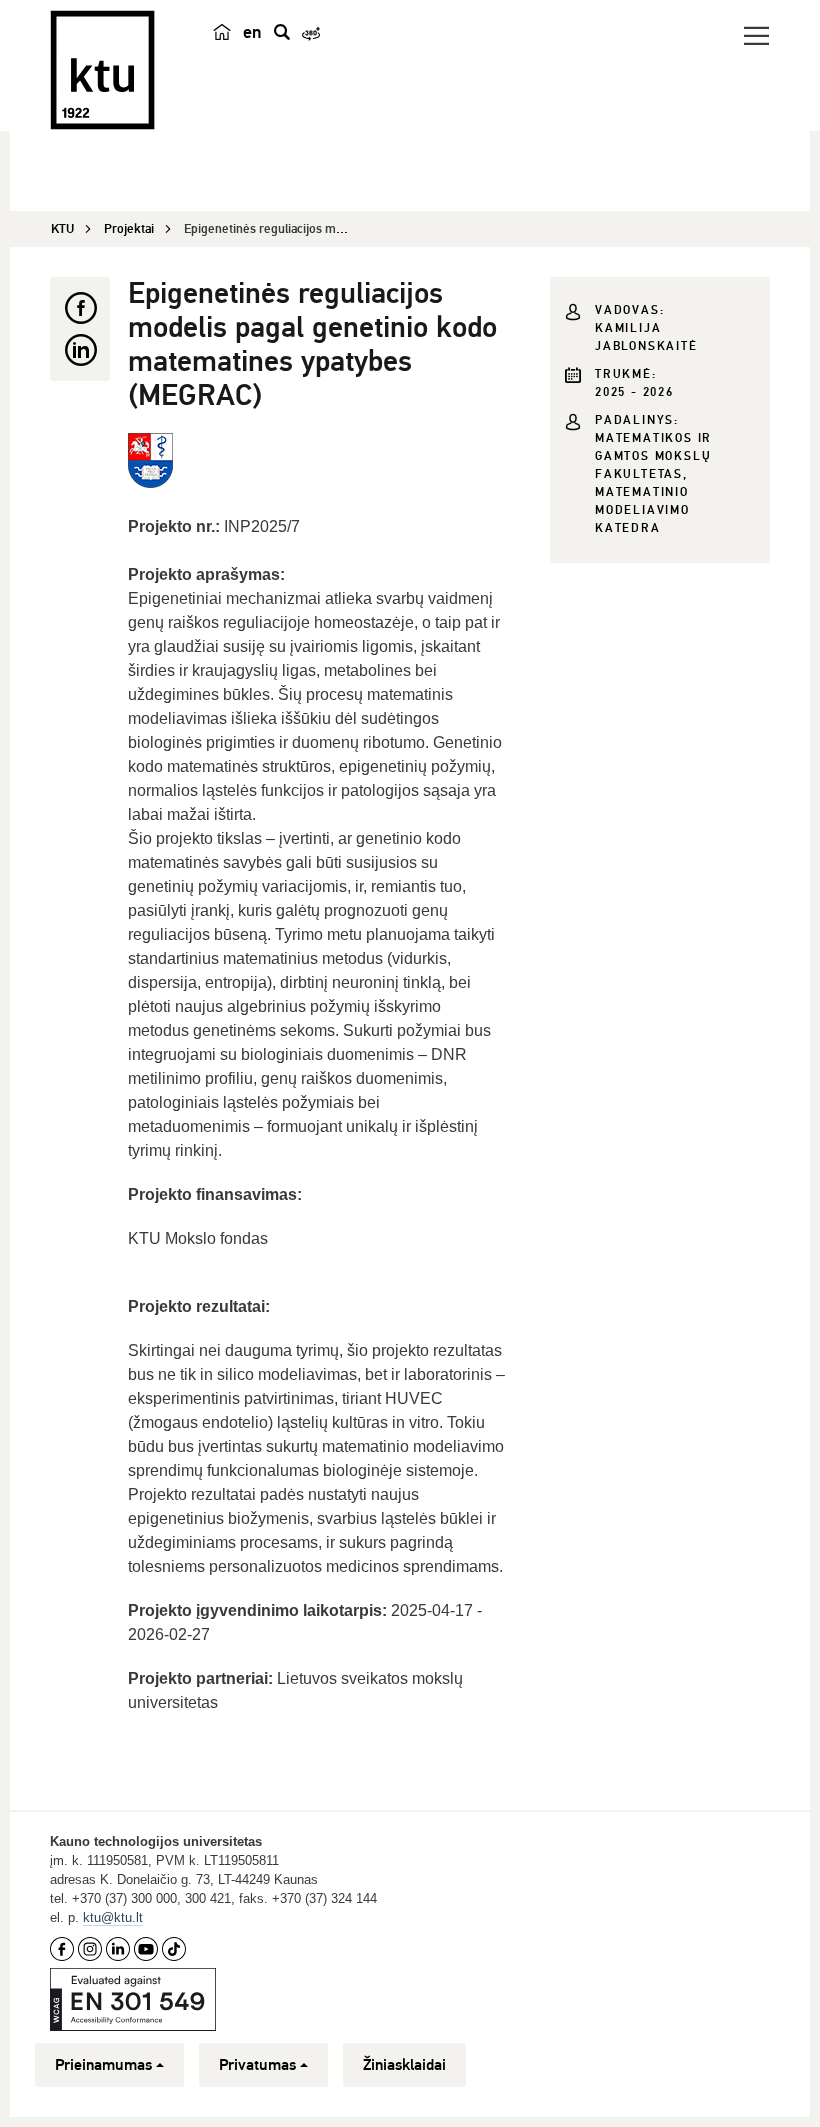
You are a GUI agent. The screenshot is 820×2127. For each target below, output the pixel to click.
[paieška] (282, 32)
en (252, 32)
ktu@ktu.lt (113, 1917)
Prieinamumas (103, 2065)
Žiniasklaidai (404, 2065)
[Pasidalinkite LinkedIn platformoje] (80, 350)
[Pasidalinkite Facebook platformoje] (80, 308)
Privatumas (257, 2065)
